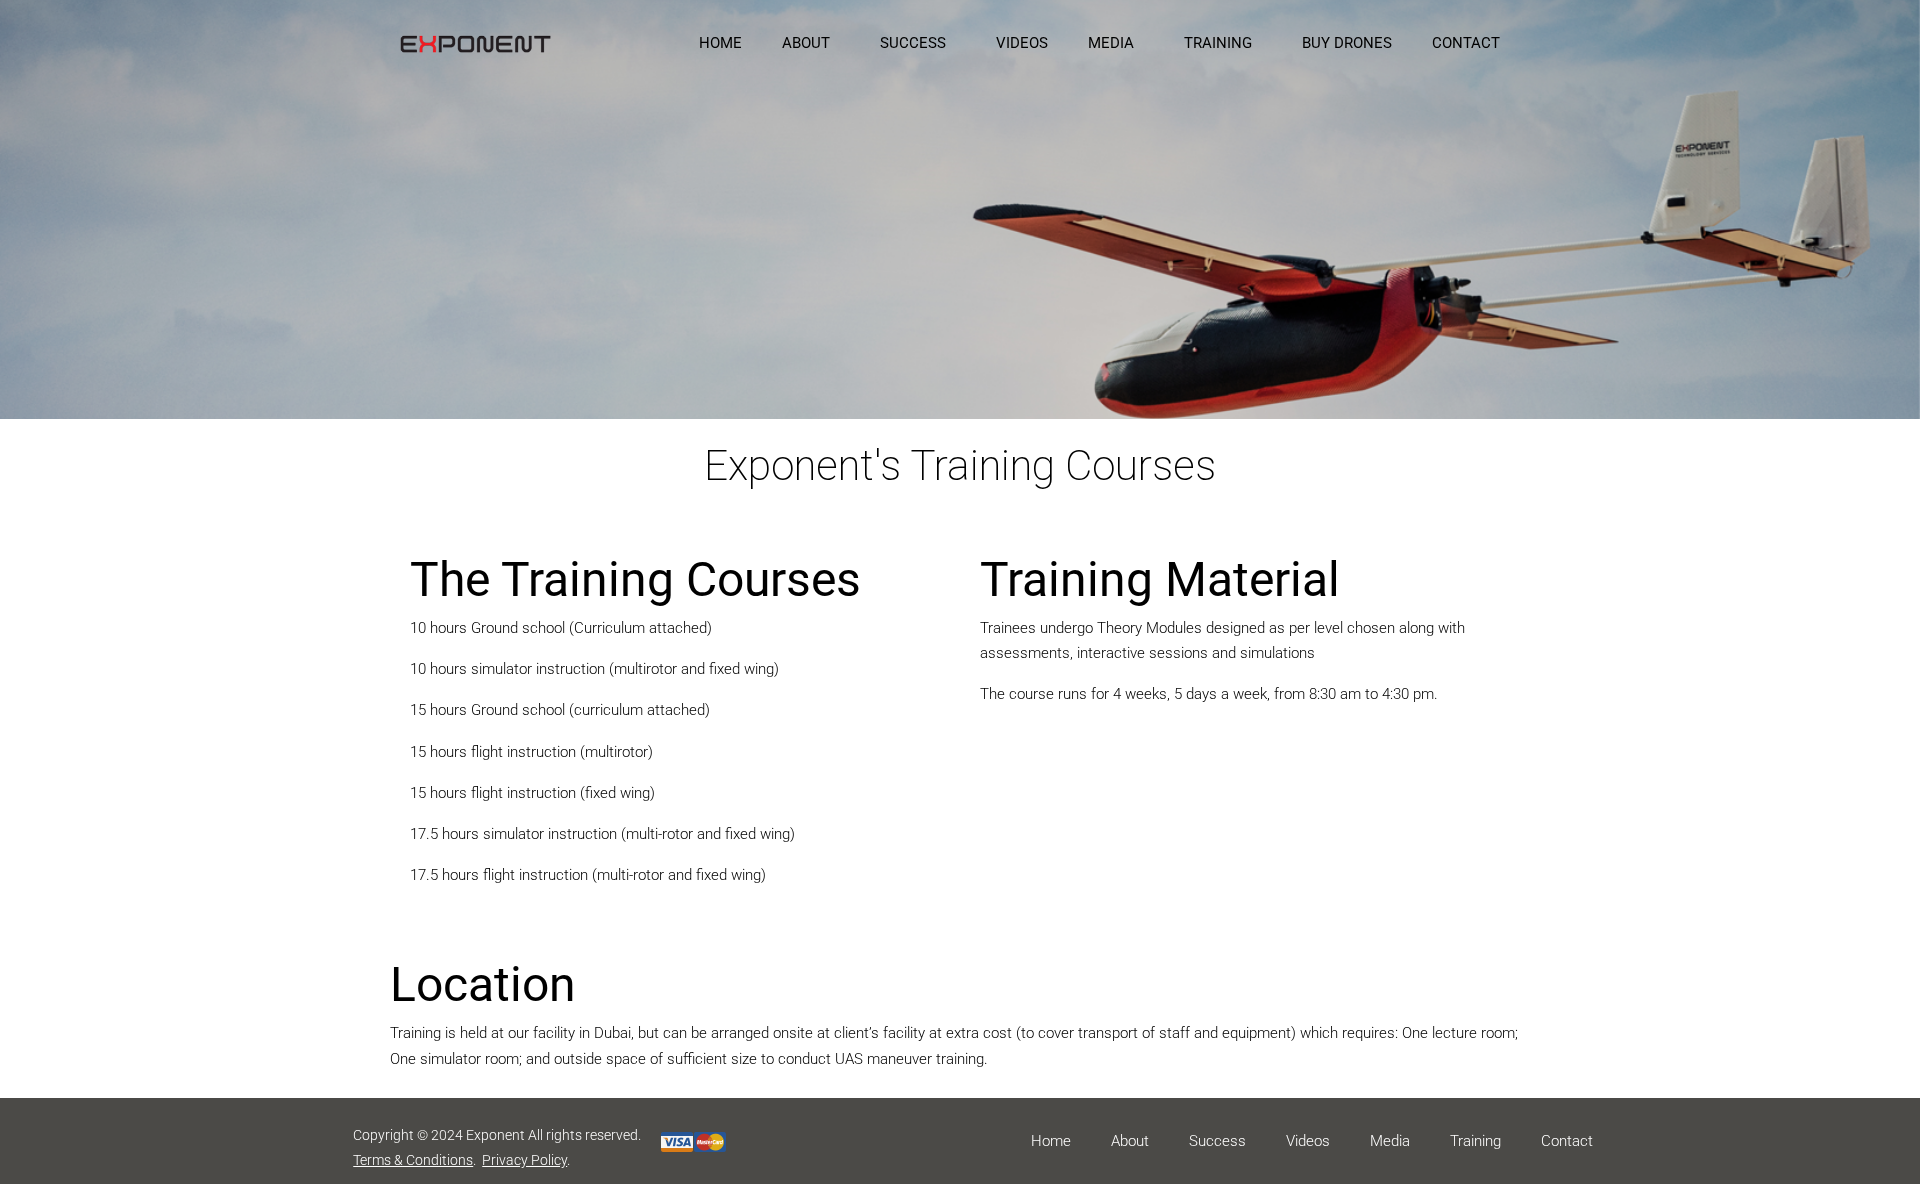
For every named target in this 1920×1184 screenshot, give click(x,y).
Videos (1308, 1141)
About (1130, 1141)
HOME (720, 43)
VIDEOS (1022, 43)
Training (1475, 1141)
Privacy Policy (524, 1160)
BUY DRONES (1347, 43)
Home (1051, 1141)
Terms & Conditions (413, 1160)
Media (1390, 1141)
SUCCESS (913, 43)
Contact (1567, 1141)
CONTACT (1466, 43)
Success (1217, 1141)
